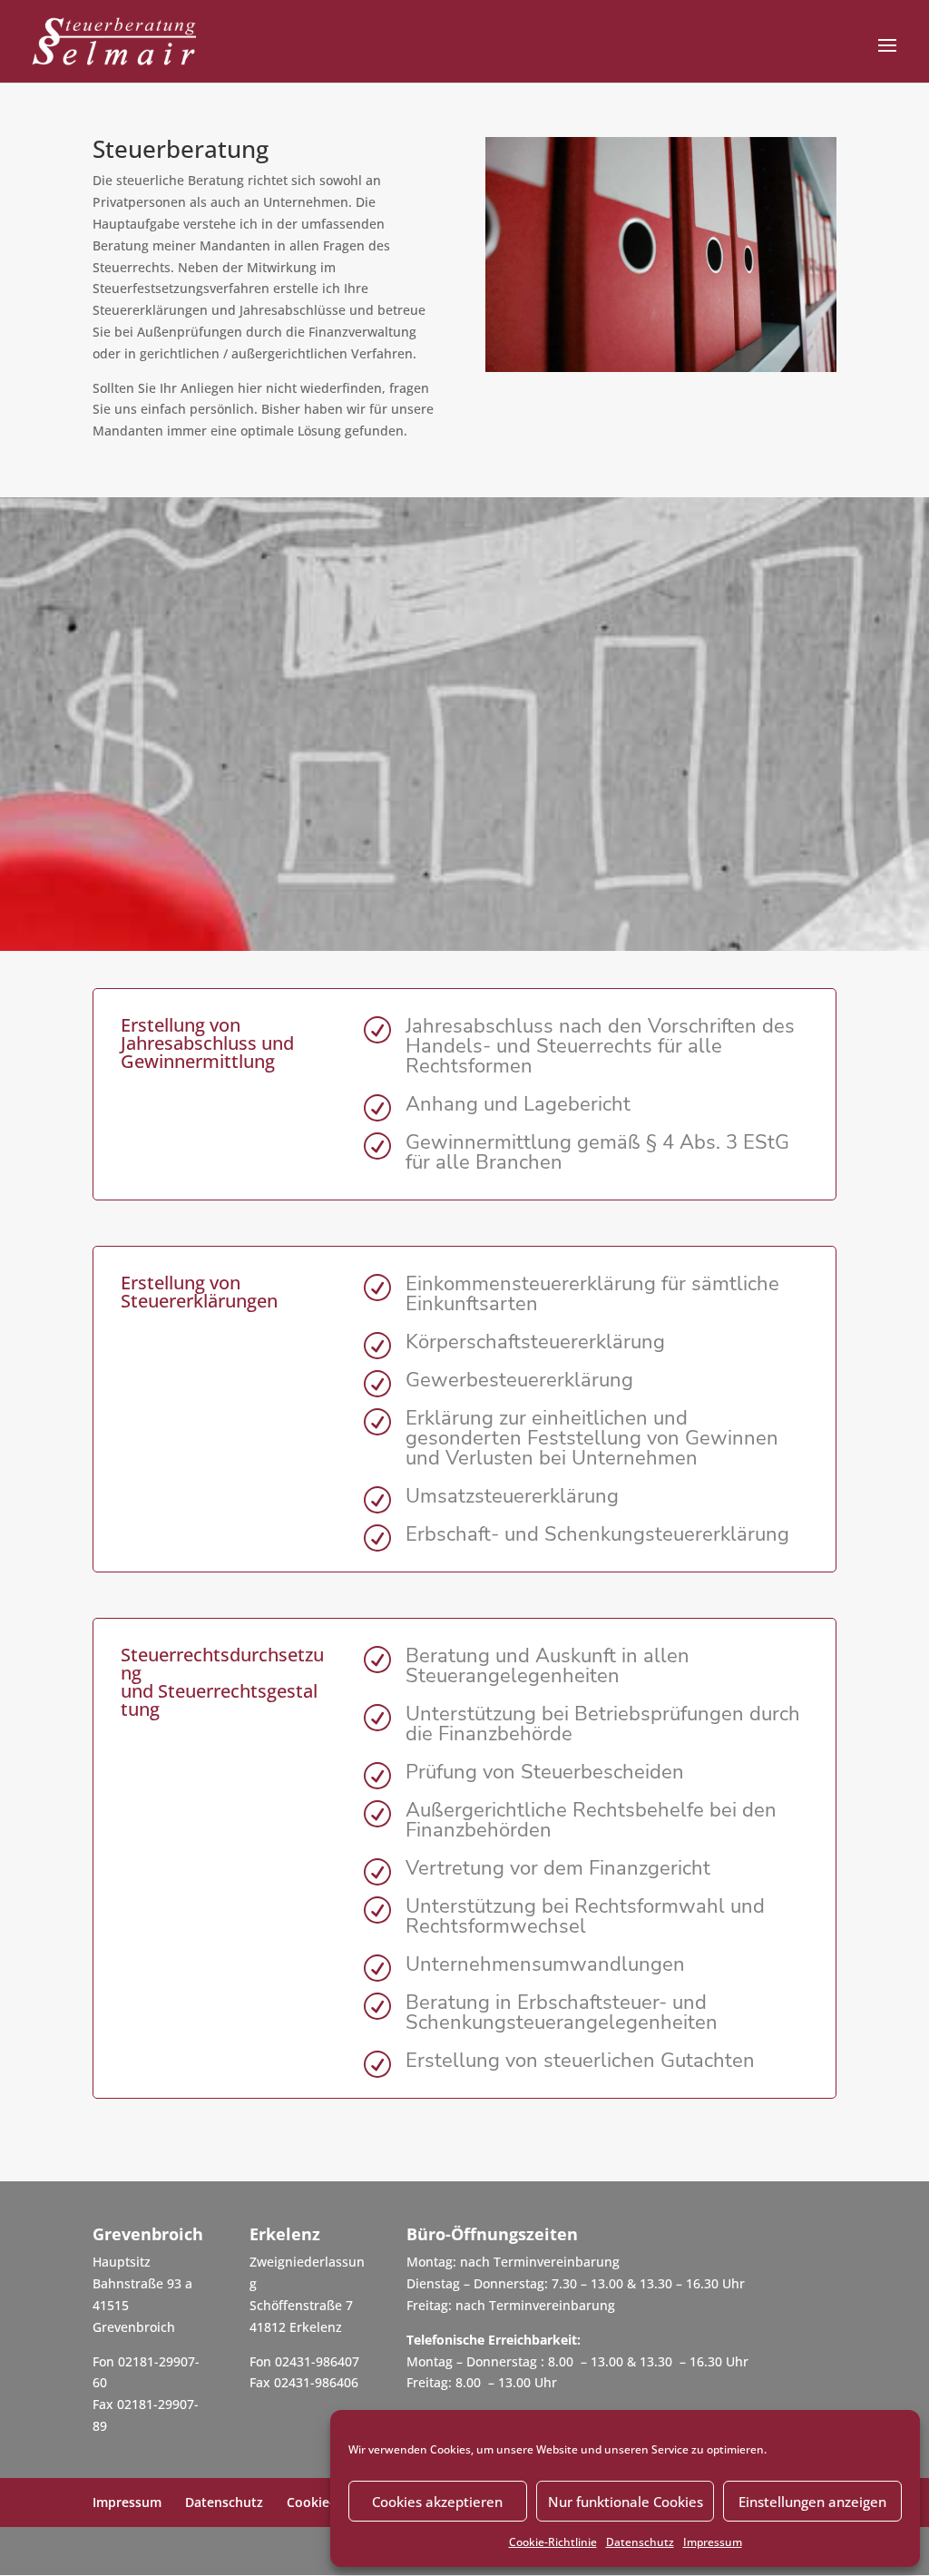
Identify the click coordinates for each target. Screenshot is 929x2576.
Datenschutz (640, 2542)
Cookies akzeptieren (437, 2502)
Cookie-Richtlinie (553, 2542)
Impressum (713, 2542)
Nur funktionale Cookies (626, 2502)
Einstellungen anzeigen (812, 2502)
